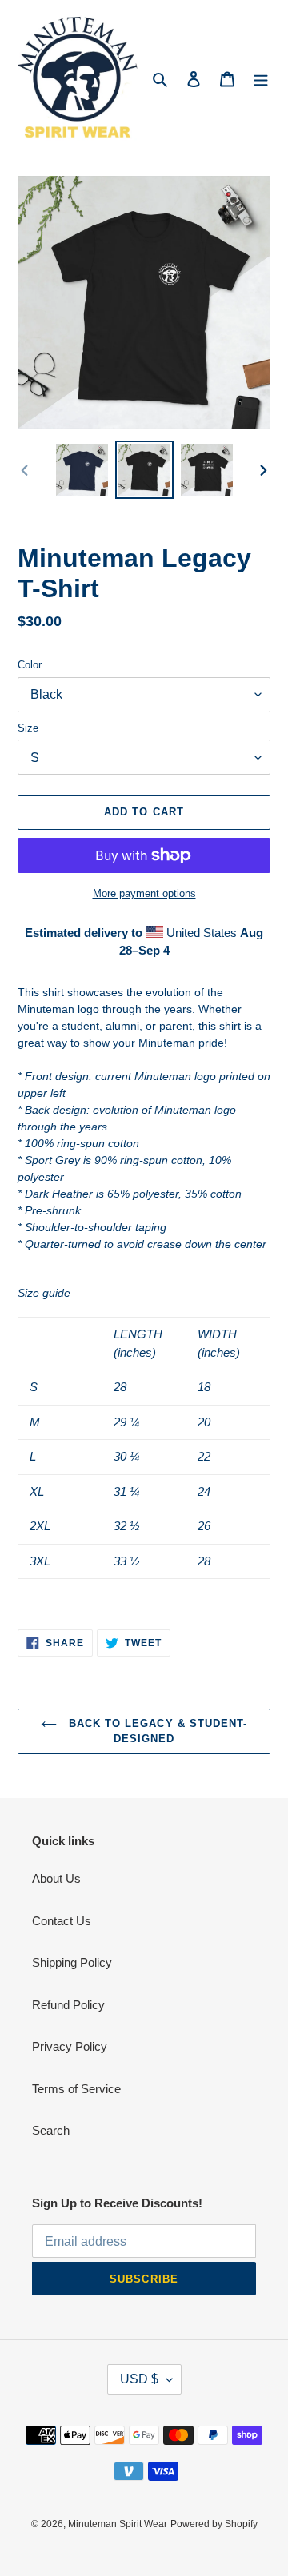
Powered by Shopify (214, 2524)
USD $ (139, 2379)
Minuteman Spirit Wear (118, 2524)
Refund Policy (68, 2005)
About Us (56, 1878)
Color (30, 665)
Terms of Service (76, 2089)
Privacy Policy (70, 2046)
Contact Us (62, 1921)
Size (28, 728)
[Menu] (261, 79)
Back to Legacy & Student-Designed (156, 1731)
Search (51, 2130)
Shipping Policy (72, 1962)
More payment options (144, 893)
